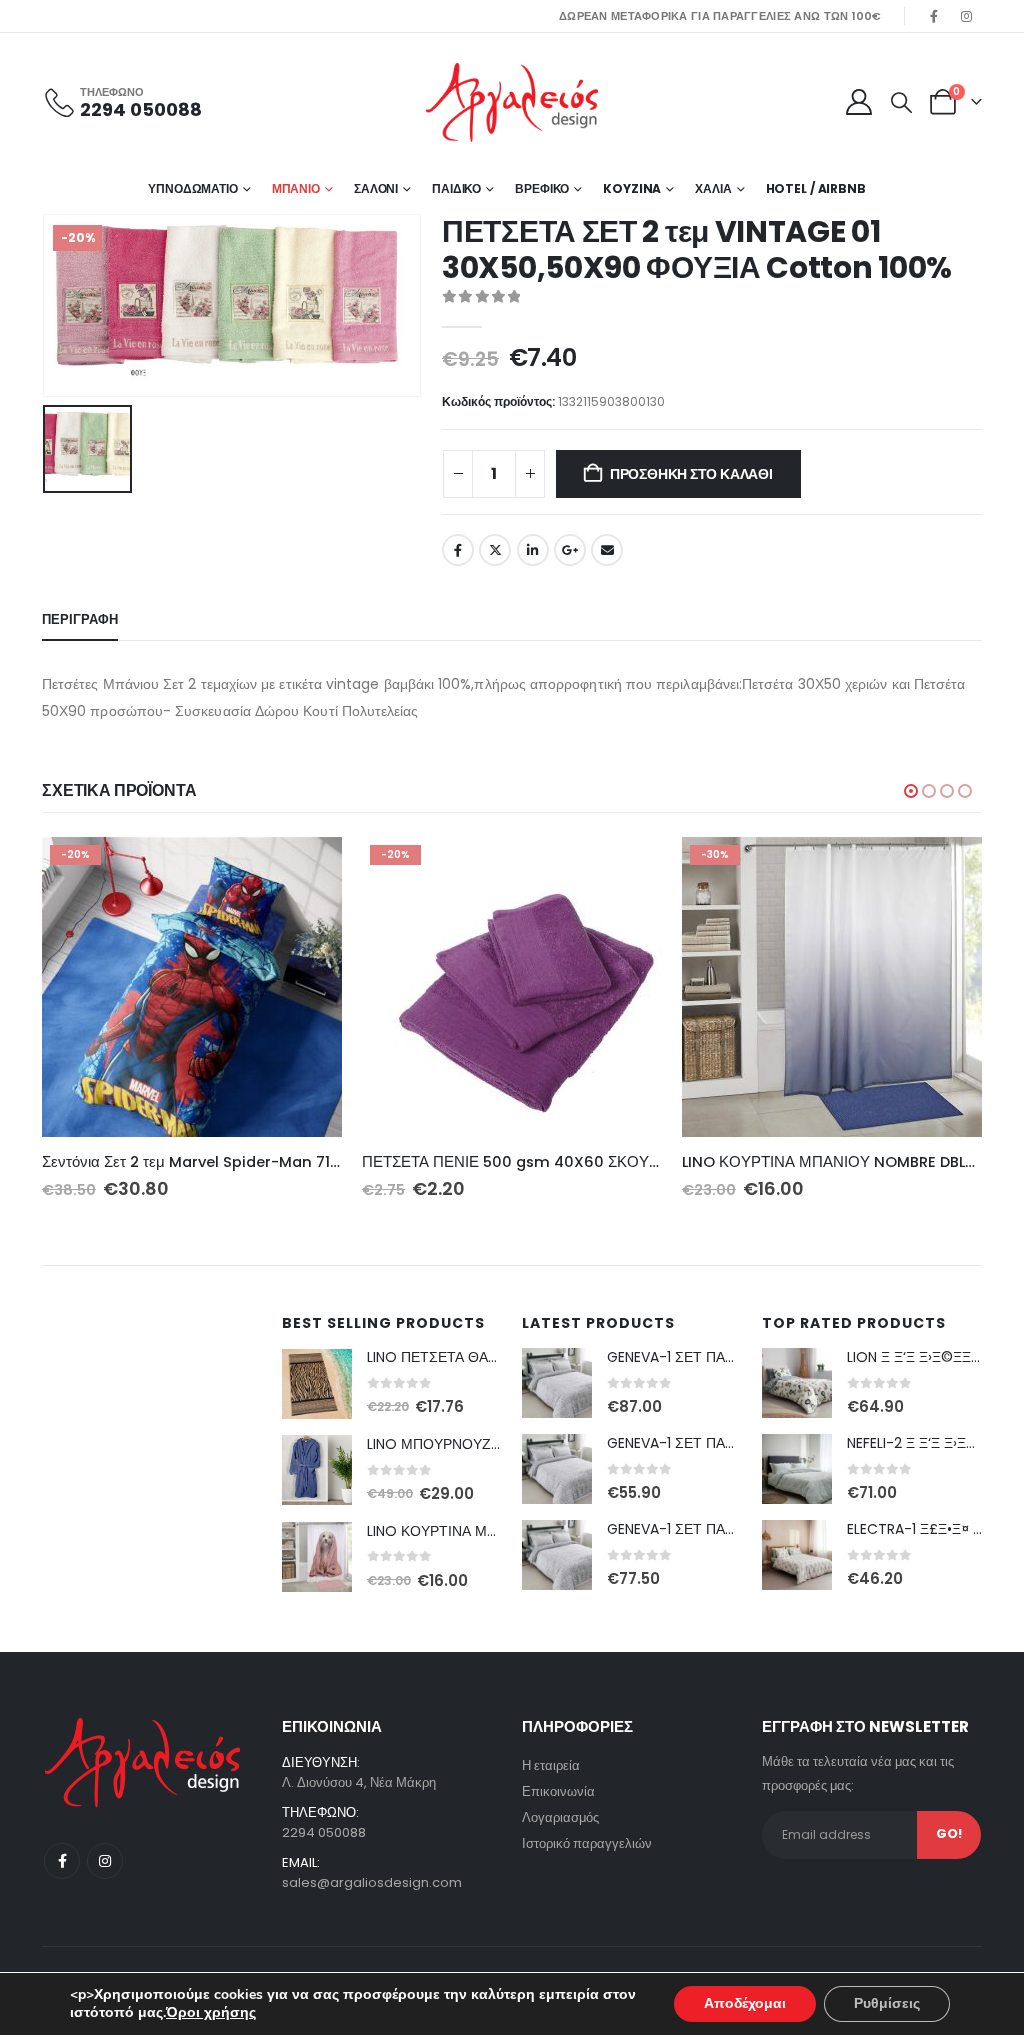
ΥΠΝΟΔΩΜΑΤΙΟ (193, 188)
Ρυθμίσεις (887, 2003)
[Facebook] (934, 16)
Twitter (495, 550)
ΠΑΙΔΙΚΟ (456, 188)
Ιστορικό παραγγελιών (587, 1843)
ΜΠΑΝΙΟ (296, 188)
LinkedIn (533, 550)
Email (607, 550)
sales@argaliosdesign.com (372, 1882)
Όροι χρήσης (211, 2012)
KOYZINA (632, 188)
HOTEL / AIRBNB (816, 188)
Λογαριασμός (560, 1817)
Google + (570, 550)
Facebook (458, 550)
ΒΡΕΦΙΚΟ (542, 188)
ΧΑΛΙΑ (713, 188)
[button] (901, 103)
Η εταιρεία (551, 1765)
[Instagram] (967, 16)
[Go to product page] (317, 1384)
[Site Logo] (512, 102)
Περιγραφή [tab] (80, 619)
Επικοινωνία (558, 1791)
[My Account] (858, 102)
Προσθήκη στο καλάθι (691, 474)
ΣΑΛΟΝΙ (376, 188)
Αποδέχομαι (745, 2003)
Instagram (105, 1861)
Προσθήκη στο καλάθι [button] (309, 870)
